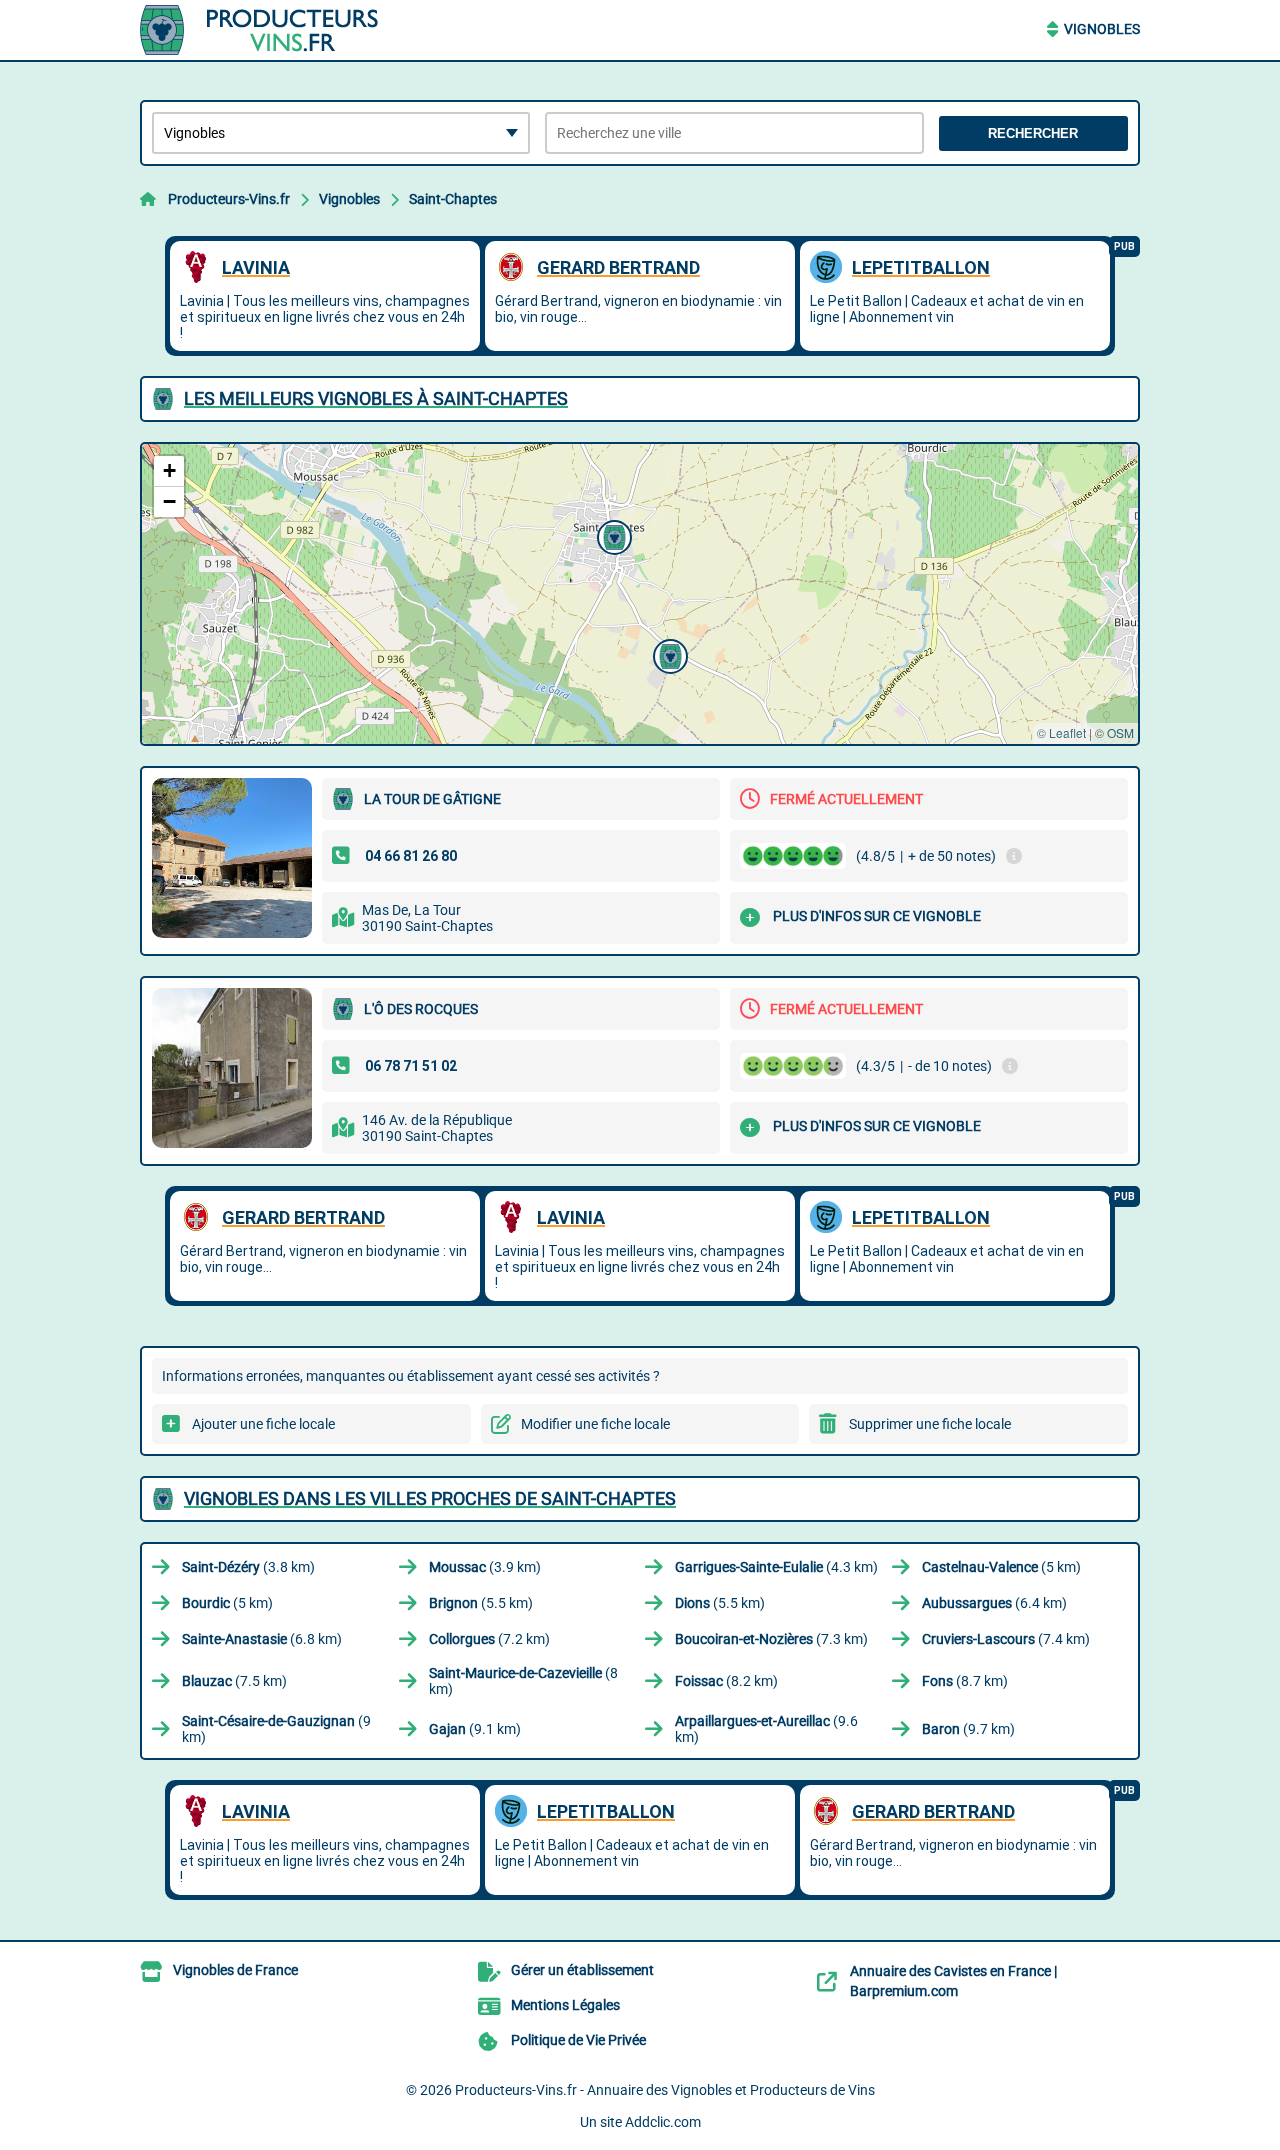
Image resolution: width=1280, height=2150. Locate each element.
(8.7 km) (965, 1681)
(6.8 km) (262, 1639)
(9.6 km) (766, 1729)
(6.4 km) (994, 1603)
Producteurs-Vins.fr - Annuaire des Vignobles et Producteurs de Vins (665, 2090)
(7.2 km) (489, 1639)
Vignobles (1102, 29)
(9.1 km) (475, 1729)
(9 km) (276, 1729)
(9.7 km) (968, 1729)
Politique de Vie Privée (578, 2040)
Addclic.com (663, 2122)
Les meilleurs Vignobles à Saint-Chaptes (376, 398)
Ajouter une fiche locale (263, 1424)
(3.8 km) (248, 1567)
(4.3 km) (776, 1567)
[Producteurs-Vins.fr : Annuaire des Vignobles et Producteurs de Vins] (265, 30)
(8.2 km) (726, 1681)
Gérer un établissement (582, 1970)
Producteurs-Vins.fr (229, 199)
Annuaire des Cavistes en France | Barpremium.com (953, 1981)
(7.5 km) (234, 1681)
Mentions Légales (565, 2005)
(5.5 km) (481, 1603)
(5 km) (1001, 1567)
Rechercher (1033, 133)
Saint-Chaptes (453, 199)
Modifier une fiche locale (595, 1424)
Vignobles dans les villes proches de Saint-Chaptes (430, 1498)
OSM (1120, 732)
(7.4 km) (1006, 1639)
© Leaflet (1061, 732)
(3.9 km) (485, 1567)
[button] (668, 654)
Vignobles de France (235, 1970)
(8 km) (523, 1681)
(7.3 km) (771, 1639)
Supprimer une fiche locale (930, 1424)
